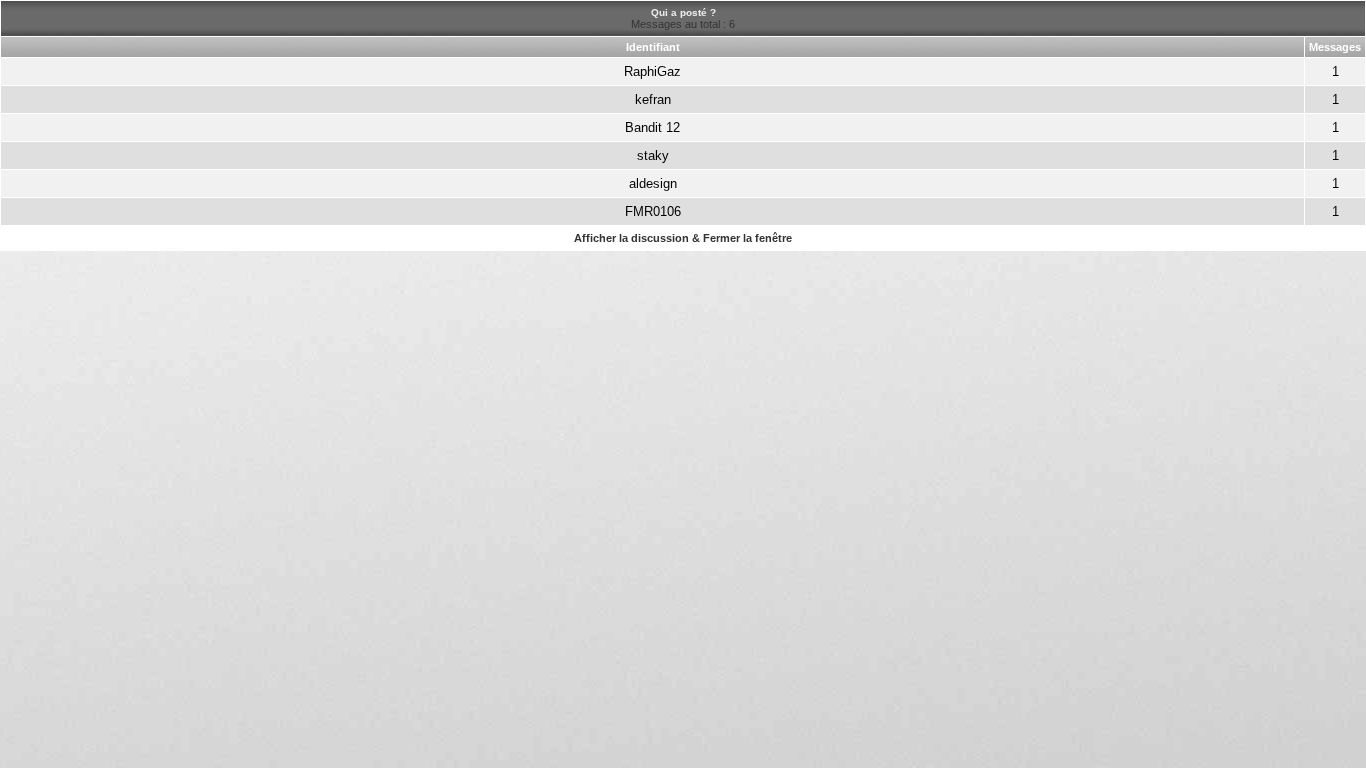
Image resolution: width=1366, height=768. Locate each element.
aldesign (653, 183)
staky (653, 155)
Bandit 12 (652, 127)
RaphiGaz (652, 71)
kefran (653, 99)
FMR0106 (653, 211)
